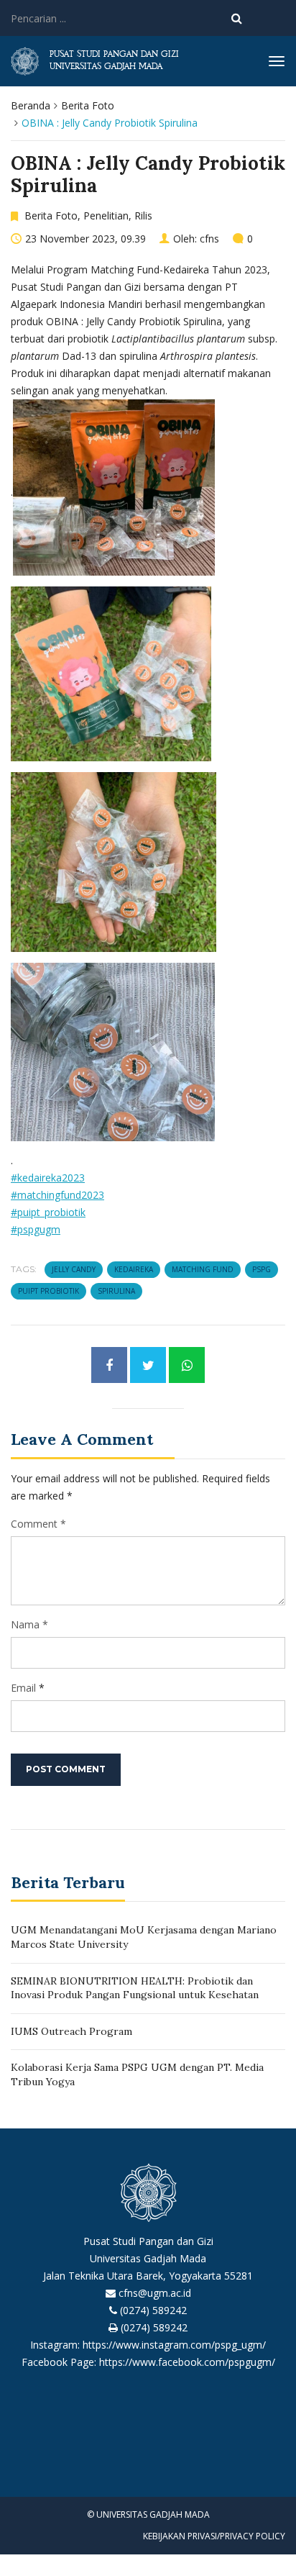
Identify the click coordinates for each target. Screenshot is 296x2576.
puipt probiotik (48, 1291)
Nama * (29, 1624)
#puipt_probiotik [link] (48, 1212)
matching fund (203, 1269)
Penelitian (106, 216)
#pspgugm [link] (36, 1229)
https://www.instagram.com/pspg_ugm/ (174, 2345)
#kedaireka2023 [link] (48, 1178)
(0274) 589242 (153, 2310)
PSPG (262, 1269)
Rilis (143, 216)
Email (23, 1688)
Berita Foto (88, 105)
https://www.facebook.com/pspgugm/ (187, 2362)
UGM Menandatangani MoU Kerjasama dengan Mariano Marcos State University (144, 1937)
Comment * (38, 1524)
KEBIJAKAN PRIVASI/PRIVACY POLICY (214, 2536)
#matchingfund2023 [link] (57, 1195)
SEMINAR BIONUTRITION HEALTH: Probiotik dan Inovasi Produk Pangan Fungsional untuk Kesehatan (135, 1988)
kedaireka (134, 1269)
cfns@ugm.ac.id (155, 2293)
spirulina (116, 1291)
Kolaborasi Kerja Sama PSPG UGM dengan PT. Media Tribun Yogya (137, 2074)
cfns (209, 239)
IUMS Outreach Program (71, 2031)
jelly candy (74, 1269)
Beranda (31, 105)
